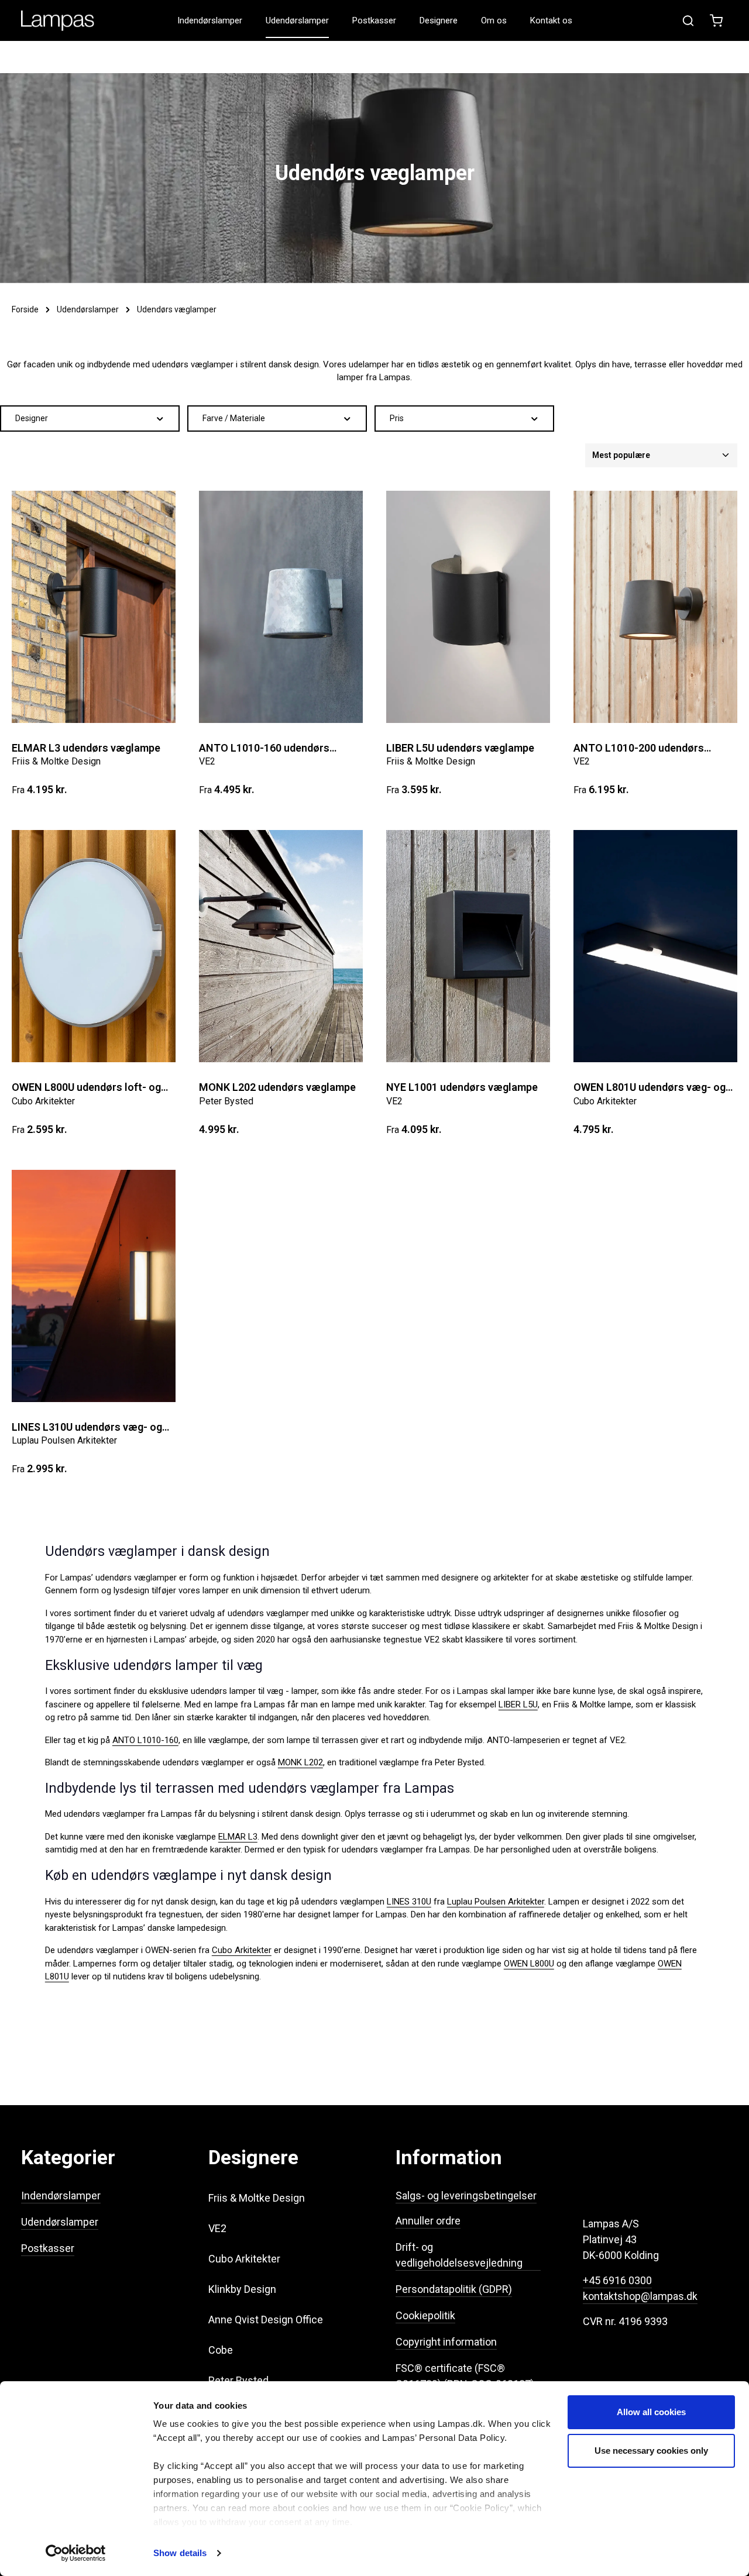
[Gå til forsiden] (58, 21)
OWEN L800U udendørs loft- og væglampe (86, 1088)
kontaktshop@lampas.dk (640, 2296)
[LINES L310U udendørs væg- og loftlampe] (94, 1286)
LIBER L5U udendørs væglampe (460, 748)
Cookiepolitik (425, 2315)
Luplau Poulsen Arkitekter (496, 1902)
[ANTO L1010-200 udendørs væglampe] (655, 607)
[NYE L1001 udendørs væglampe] (468, 946)
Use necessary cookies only (651, 2451)
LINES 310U (409, 1902)
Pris (397, 418)
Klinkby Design (242, 2289)
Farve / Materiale (234, 418)
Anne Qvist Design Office (266, 2320)
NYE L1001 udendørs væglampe (462, 1087)
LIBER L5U (518, 1704)
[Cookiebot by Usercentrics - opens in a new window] (76, 2553)
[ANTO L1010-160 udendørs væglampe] (281, 607)
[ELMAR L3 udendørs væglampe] (94, 607)
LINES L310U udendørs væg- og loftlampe (87, 1428)
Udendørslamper (60, 2222)
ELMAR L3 (238, 1837)
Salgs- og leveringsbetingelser (466, 2196)
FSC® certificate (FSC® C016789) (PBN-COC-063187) (465, 2376)
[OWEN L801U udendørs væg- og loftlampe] (655, 946)
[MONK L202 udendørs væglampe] (281, 946)
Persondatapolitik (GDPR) (454, 2289)
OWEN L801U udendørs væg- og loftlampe (650, 1088)
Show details (180, 2553)
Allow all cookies (651, 2412)
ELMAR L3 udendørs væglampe (86, 748)
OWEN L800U (529, 1964)
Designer (32, 418)
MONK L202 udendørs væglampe (277, 1087)
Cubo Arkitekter (242, 1950)
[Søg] (688, 20)
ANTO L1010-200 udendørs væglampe (639, 748)
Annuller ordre (428, 2221)
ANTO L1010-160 (145, 1740)
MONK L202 (300, 1762)
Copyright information (446, 2342)
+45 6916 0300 (617, 2280)
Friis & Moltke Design (257, 2198)
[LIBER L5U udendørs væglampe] (468, 607)
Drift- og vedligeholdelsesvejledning (459, 2255)
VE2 (217, 2228)
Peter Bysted (238, 2380)
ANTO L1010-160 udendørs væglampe (264, 748)
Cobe (221, 2350)
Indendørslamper (61, 2196)
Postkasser (48, 2248)
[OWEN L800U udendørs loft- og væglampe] (94, 946)
